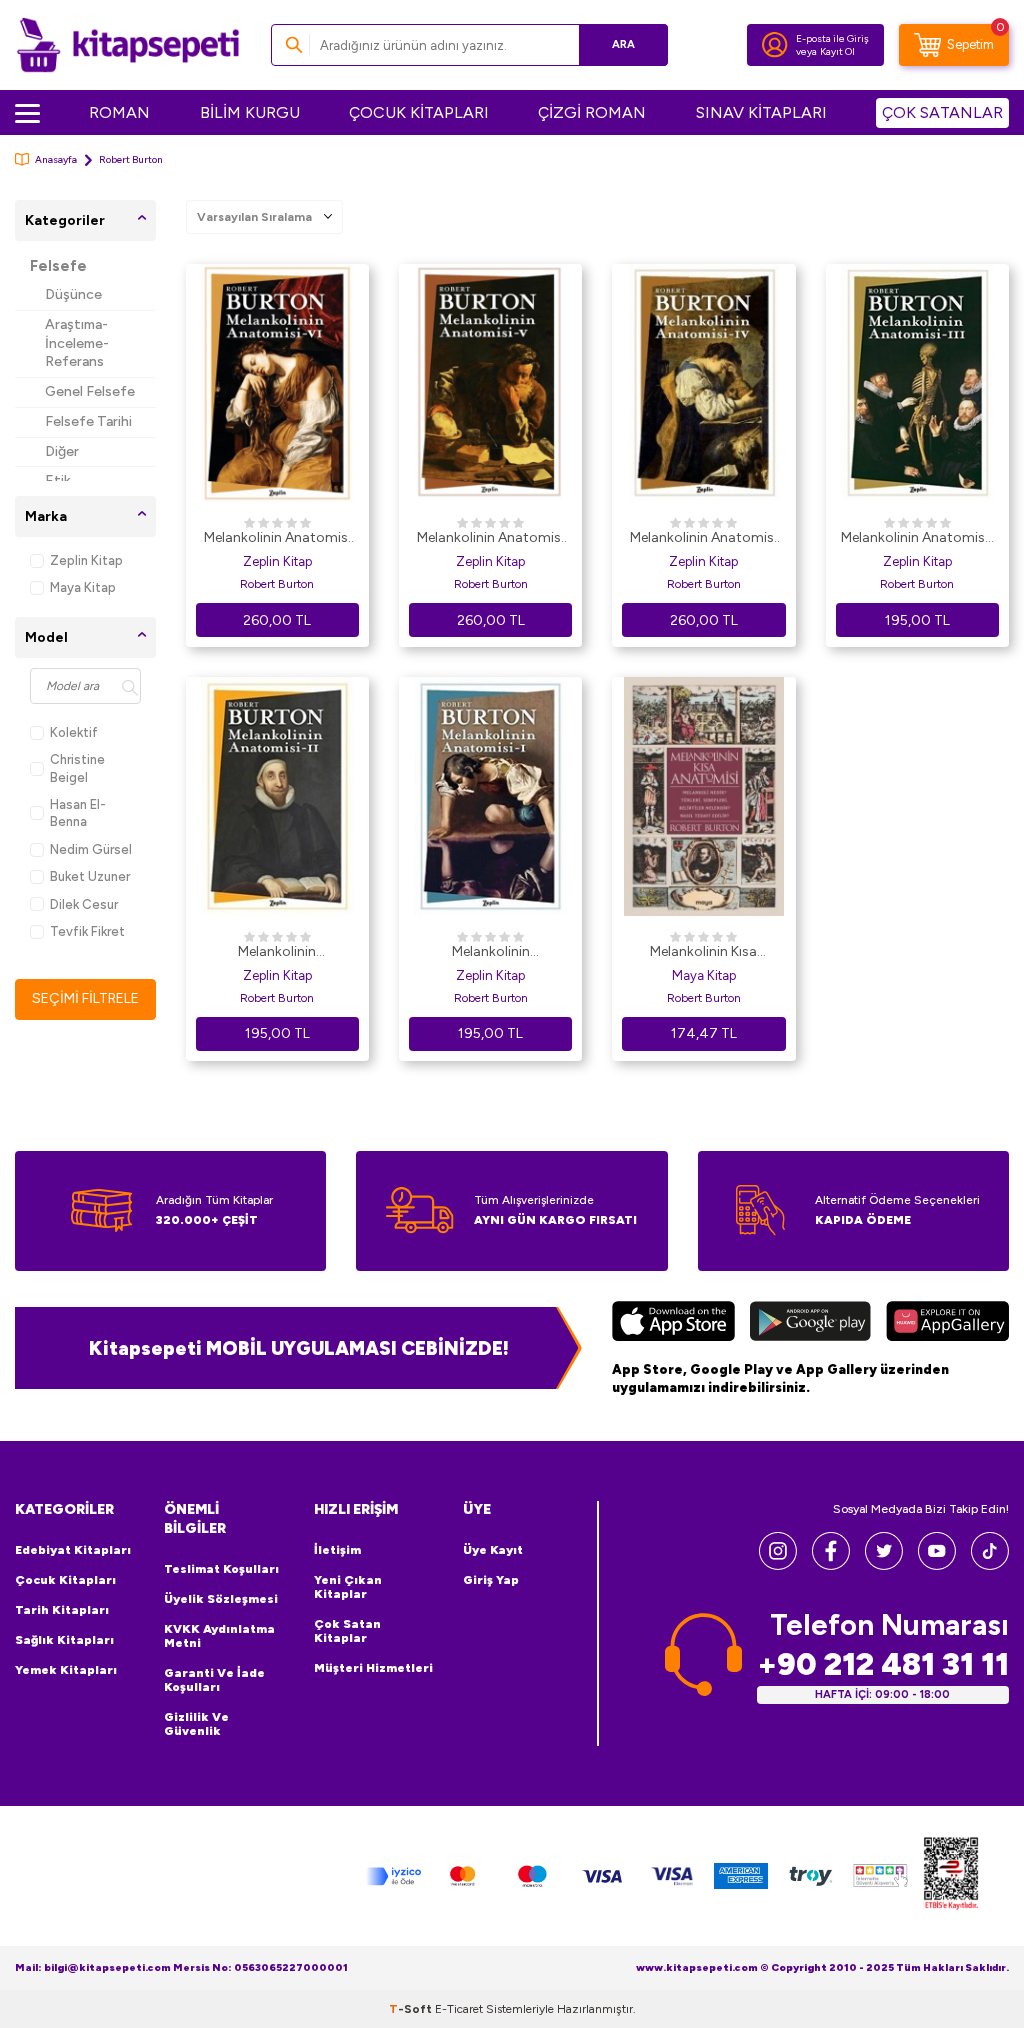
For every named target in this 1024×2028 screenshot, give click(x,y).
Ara (623, 44)
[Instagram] (778, 1564)
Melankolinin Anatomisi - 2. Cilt (277, 953)
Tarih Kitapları (62, 1610)
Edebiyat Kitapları (73, 1550)
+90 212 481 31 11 (883, 1664)
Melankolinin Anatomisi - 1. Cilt (491, 953)
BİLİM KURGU (250, 112)
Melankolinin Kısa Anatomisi (703, 953)
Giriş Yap (491, 1580)
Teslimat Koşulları (221, 1569)
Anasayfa (56, 159)
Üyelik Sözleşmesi (221, 1599)
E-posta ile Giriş (832, 38)
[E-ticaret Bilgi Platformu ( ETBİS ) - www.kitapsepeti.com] (951, 1876)
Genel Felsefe (90, 391)
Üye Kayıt (493, 1550)
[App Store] (673, 1324)
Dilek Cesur (84, 904)
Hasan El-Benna (78, 813)
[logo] (128, 45)
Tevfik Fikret (87, 931)
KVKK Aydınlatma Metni (219, 1636)
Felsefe (58, 266)
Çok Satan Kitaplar (347, 1631)
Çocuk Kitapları (65, 1580)
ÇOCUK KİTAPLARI (419, 112)
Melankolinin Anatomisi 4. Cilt (703, 539)
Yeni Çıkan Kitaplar (348, 1587)
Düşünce (73, 294)
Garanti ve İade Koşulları (214, 1680)
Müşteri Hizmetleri (373, 1668)
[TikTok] (990, 1564)
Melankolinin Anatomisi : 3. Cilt (917, 539)
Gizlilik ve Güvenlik (196, 1724)
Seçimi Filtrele (85, 998)
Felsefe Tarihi (88, 421)
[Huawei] (947, 1324)
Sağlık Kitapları (64, 1640)
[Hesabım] (775, 45)
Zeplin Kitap (86, 560)
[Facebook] (831, 1564)
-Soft (412, 2009)
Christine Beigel (77, 768)
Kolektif (74, 732)
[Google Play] (810, 1324)
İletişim (337, 1550)
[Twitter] (884, 1564)
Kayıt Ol (837, 51)
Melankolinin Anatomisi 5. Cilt (490, 539)
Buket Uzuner (90, 876)
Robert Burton (277, 584)
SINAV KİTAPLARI (761, 112)
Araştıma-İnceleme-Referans (77, 343)
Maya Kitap (83, 587)
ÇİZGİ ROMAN (592, 112)
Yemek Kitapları (66, 1670)
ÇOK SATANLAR (942, 112)
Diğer (62, 451)
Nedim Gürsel (91, 849)
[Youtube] (937, 1564)
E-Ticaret (459, 2009)
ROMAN (119, 112)
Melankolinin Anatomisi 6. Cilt (277, 539)
